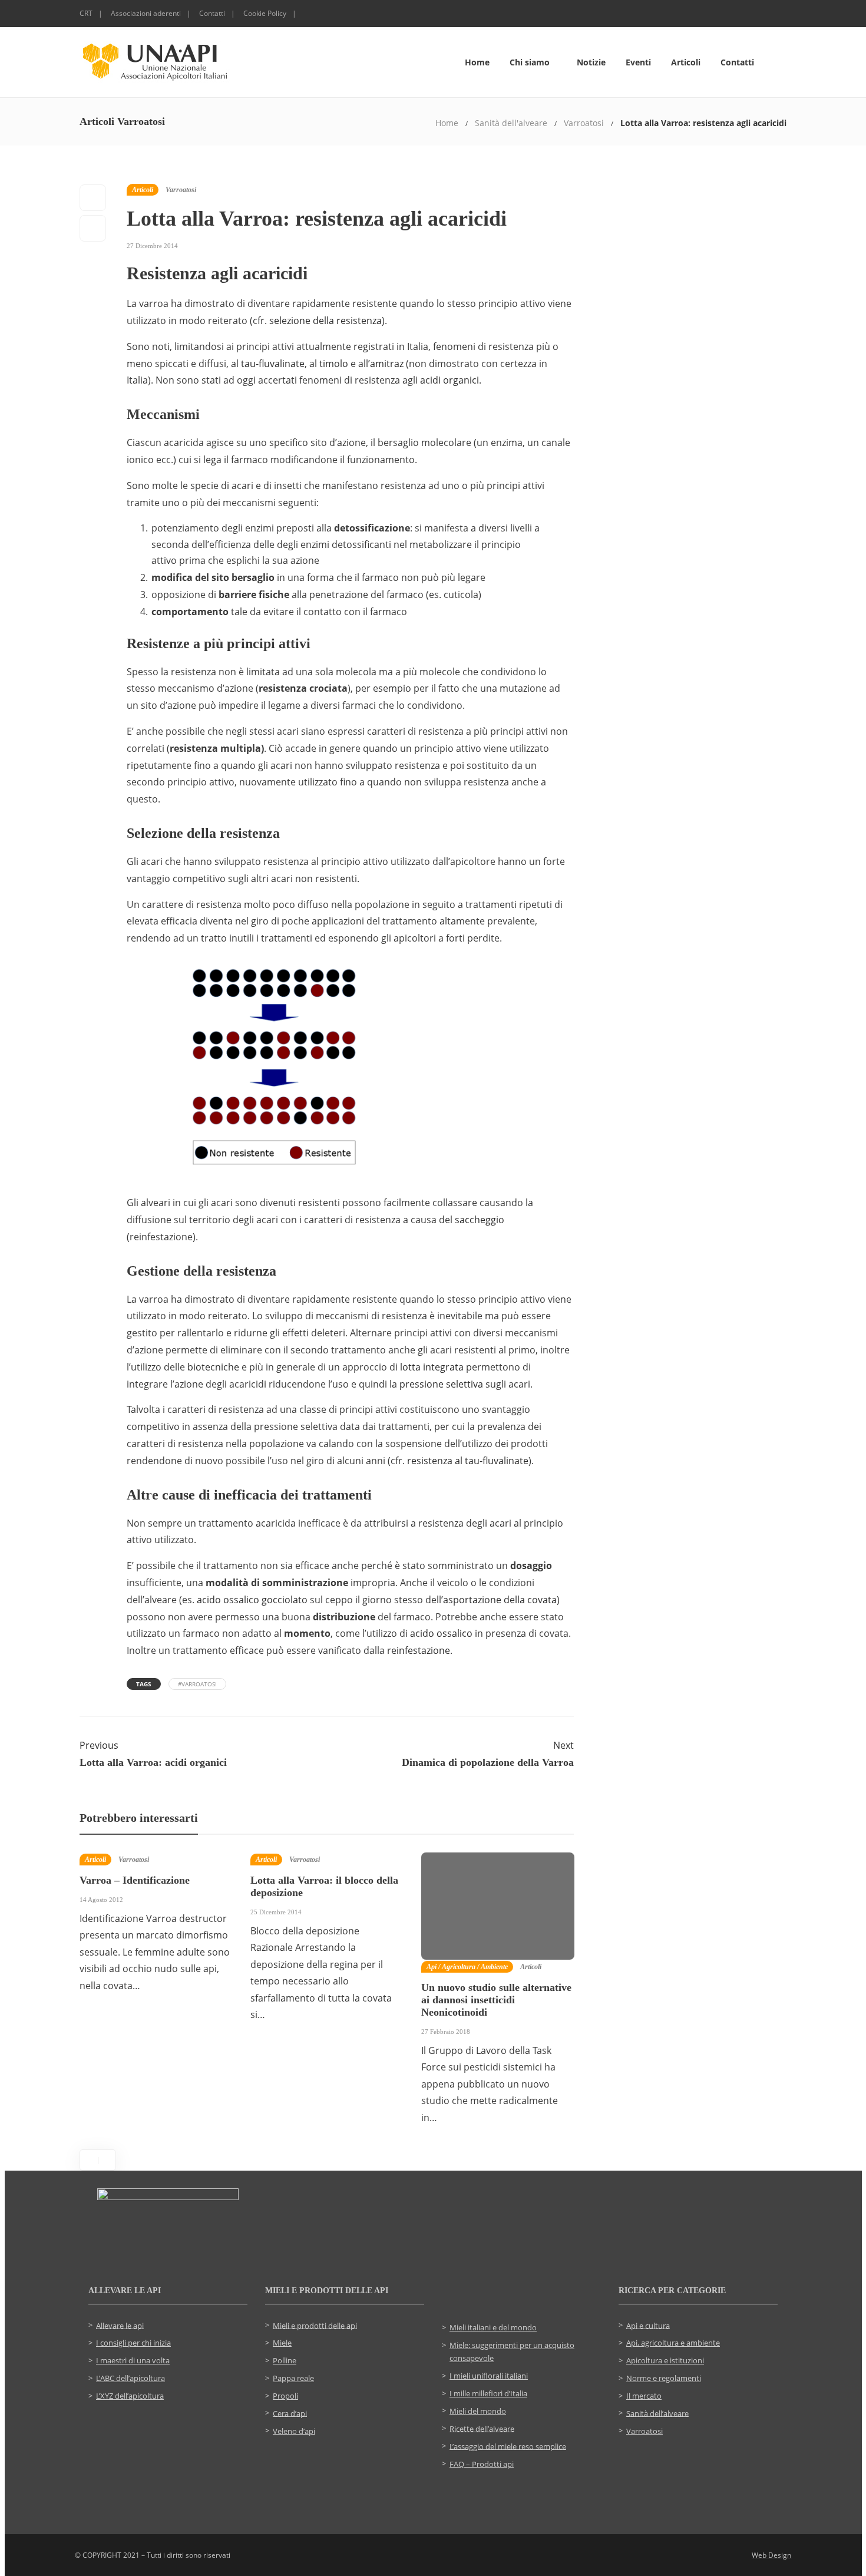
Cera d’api (290, 2413)
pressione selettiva (441, 1384)
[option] (156, 1930)
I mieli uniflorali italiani (489, 2376)
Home (477, 62)
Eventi (638, 62)
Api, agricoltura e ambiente (673, 2343)
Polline (285, 2360)
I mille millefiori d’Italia (488, 2393)
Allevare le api (120, 2325)
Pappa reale (293, 2378)
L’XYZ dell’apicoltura (130, 2396)
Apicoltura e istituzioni (665, 2360)
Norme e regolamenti (664, 2378)
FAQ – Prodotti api (482, 2463)
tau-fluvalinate (273, 364)
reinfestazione (419, 1650)
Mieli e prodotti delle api (315, 2325)
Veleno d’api (294, 2430)
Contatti (212, 13)
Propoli (285, 2396)
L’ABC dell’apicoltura (130, 2378)
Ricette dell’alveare (482, 2428)
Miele (282, 2343)
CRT (86, 13)
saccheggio (480, 1220)
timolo (334, 364)
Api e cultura (648, 2325)
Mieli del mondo (478, 2410)
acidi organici (449, 380)
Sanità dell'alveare (511, 123)
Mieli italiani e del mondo (493, 2327)
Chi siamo (530, 62)
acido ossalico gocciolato (252, 1600)
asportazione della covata (500, 1600)
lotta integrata (432, 1367)
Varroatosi (584, 123)
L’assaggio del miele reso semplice (508, 2446)
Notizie (591, 62)
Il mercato (644, 2396)
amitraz (387, 364)
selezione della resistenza (325, 321)
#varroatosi (197, 1684)
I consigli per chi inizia (133, 2343)
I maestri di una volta (133, 2360)
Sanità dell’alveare (657, 2413)
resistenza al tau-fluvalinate (468, 1461)
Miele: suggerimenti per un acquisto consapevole (512, 2352)
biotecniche (213, 1367)
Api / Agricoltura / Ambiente (467, 1967)
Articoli (686, 62)
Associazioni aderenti (146, 13)
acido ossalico (441, 1633)
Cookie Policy (265, 13)
